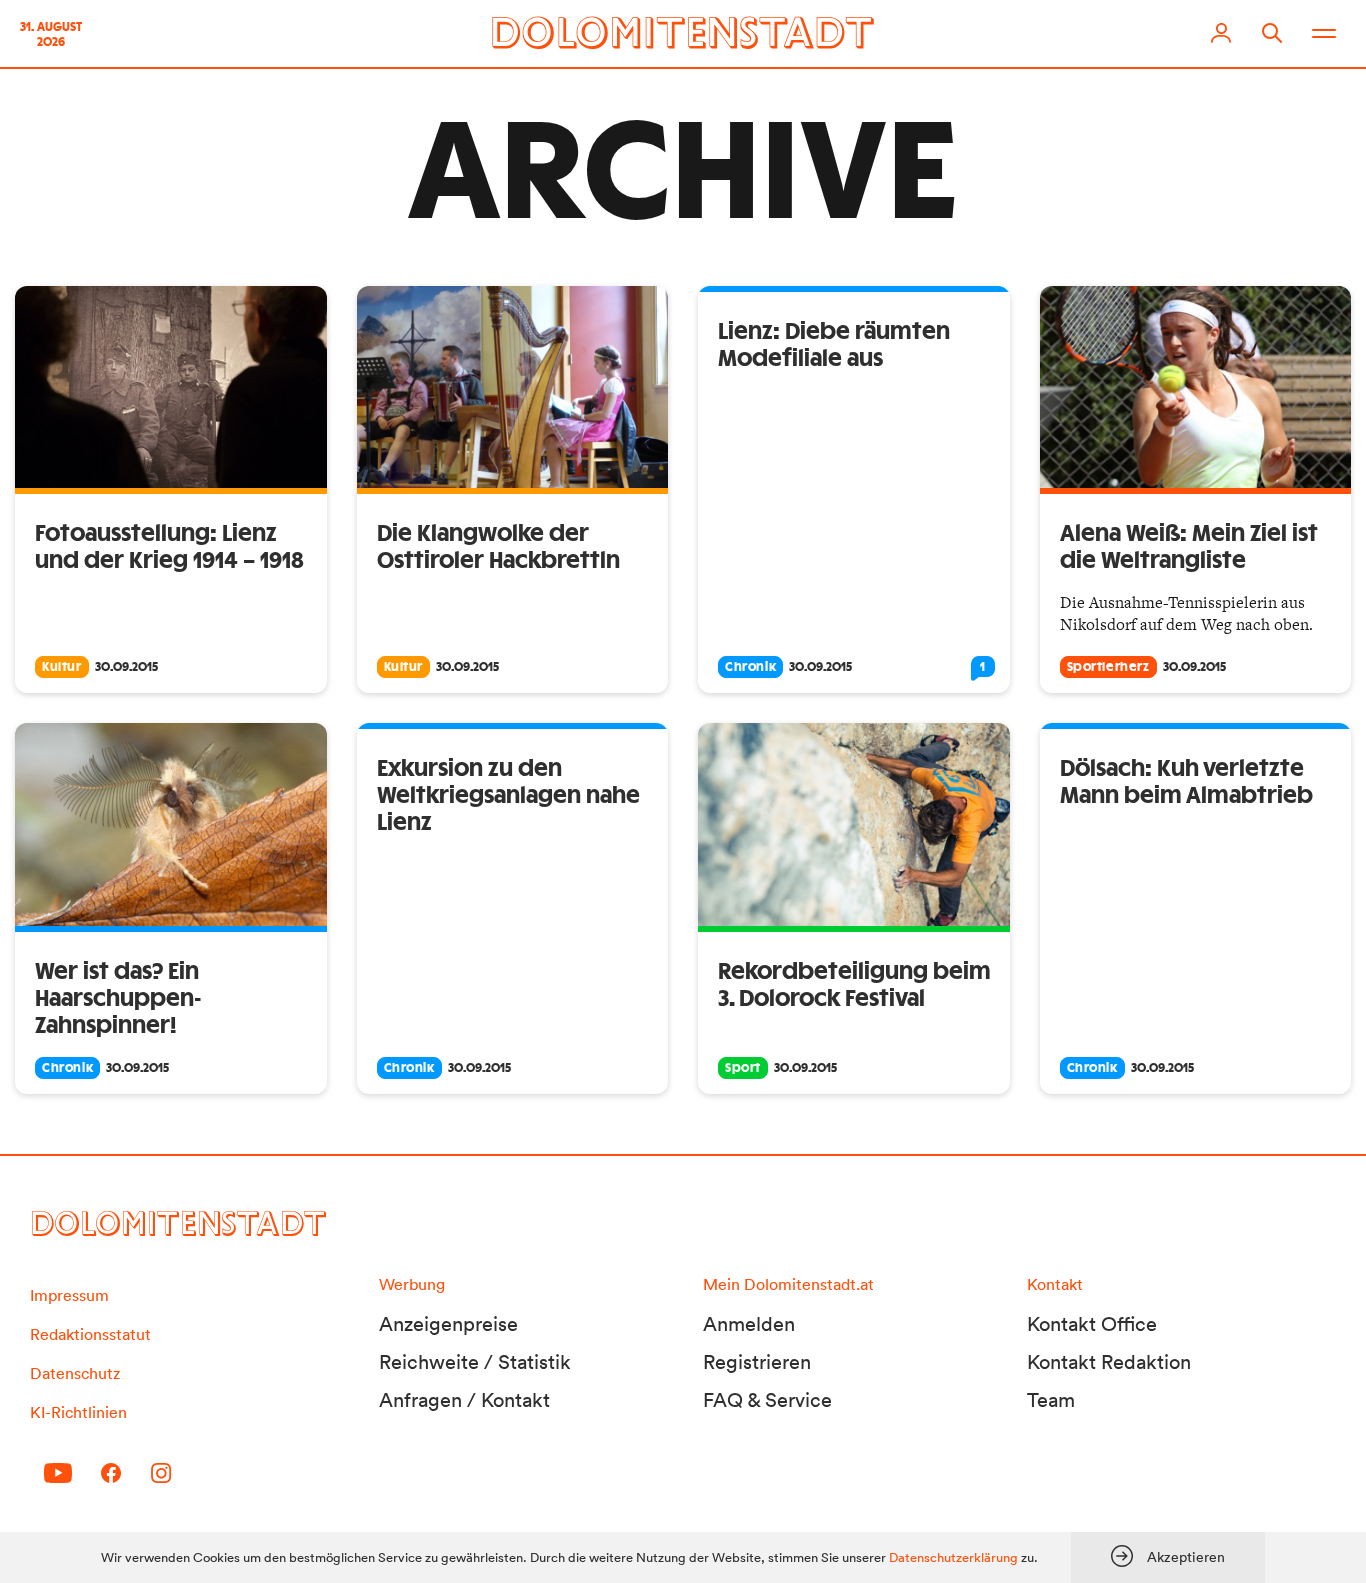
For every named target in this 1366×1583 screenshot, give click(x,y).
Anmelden (749, 1324)
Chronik (750, 667)
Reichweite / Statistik (475, 1362)
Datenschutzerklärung (953, 1557)
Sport (743, 1068)
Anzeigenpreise (448, 1324)
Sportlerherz (1108, 667)
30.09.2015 (126, 667)
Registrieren (757, 1362)
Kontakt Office (1092, 1324)
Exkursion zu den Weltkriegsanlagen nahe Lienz (508, 796)
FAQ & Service (767, 1400)
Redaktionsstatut (90, 1334)
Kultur (62, 667)
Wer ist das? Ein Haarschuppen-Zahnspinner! (118, 999)
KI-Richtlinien (78, 1412)
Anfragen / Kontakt (464, 1400)
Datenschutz (75, 1373)
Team (1051, 1400)
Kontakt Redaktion (1109, 1362)
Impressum (69, 1295)
